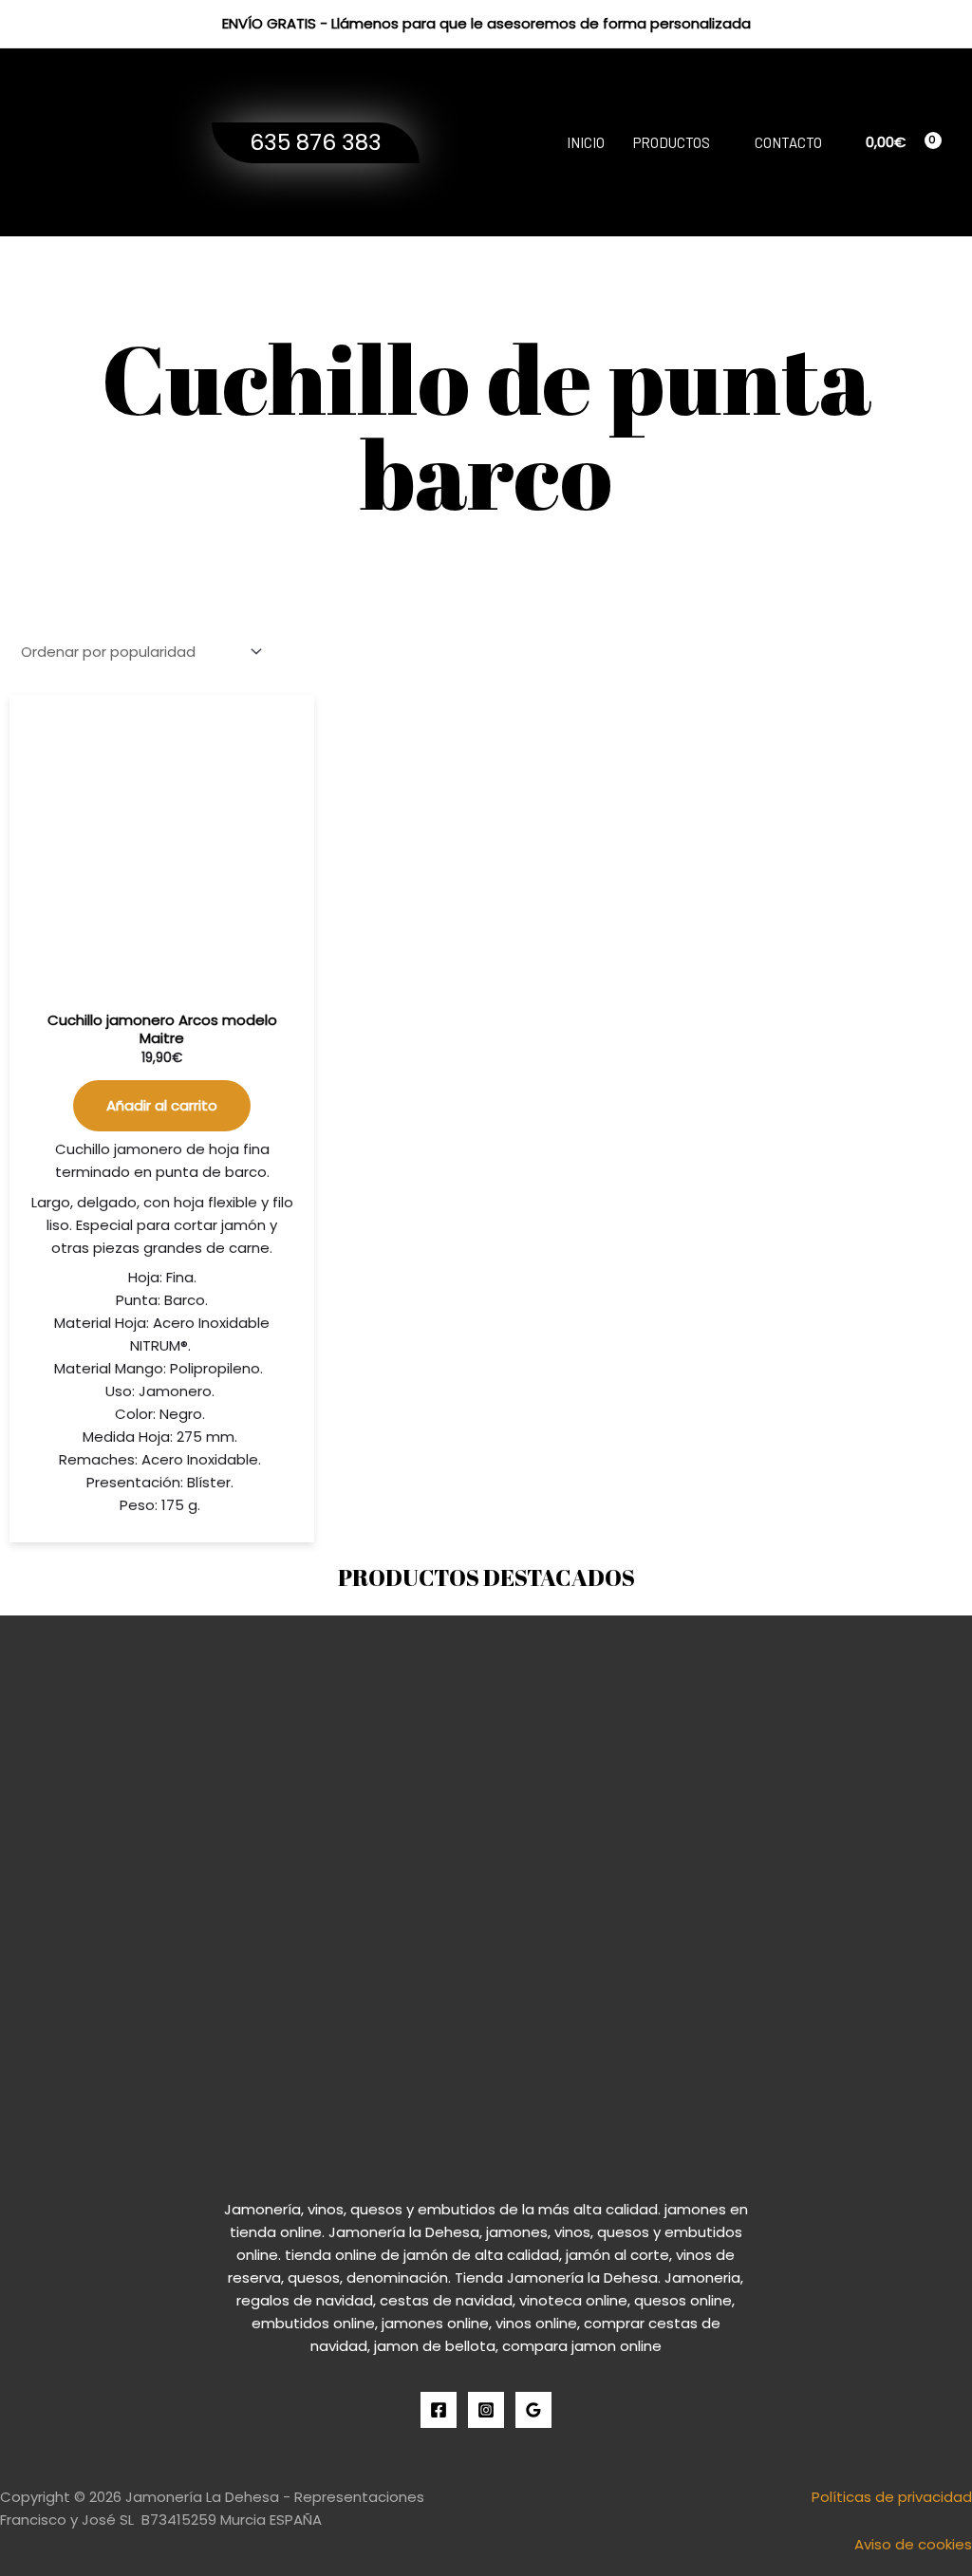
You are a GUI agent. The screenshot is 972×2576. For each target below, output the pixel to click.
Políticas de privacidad (892, 2497)
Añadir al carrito (162, 1105)
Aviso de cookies (913, 2544)
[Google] (533, 2410)
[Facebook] (439, 2410)
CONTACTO (788, 142)
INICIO (586, 142)
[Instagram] (486, 2410)
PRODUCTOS (672, 142)
